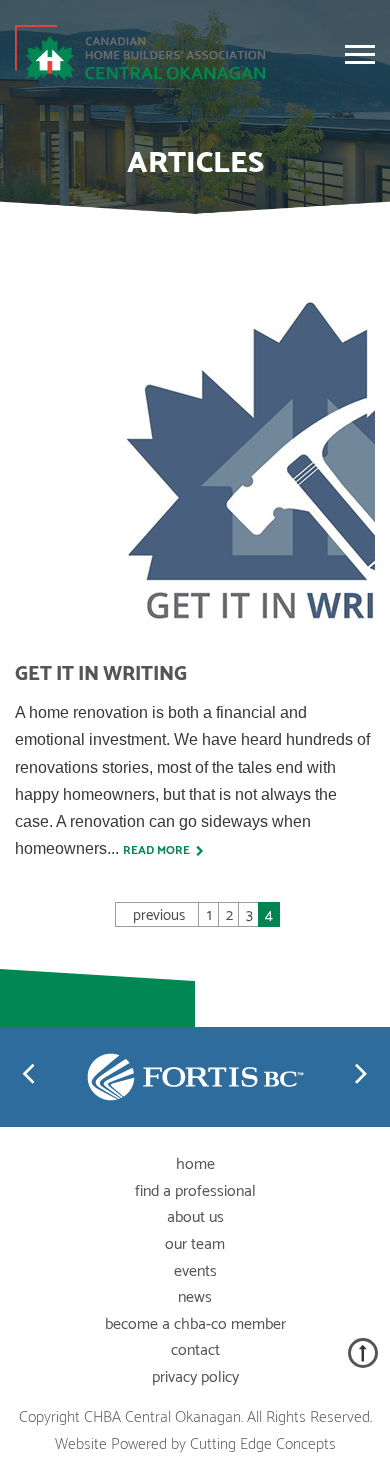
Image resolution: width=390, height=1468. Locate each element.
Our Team (195, 1244)
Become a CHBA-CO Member (195, 1324)
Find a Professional (195, 1191)
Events (195, 1271)
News (195, 1297)
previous (159, 915)
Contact (195, 1350)
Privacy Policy (195, 1377)
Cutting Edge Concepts (263, 1444)
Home (195, 1164)
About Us (195, 1217)
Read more (159, 850)
